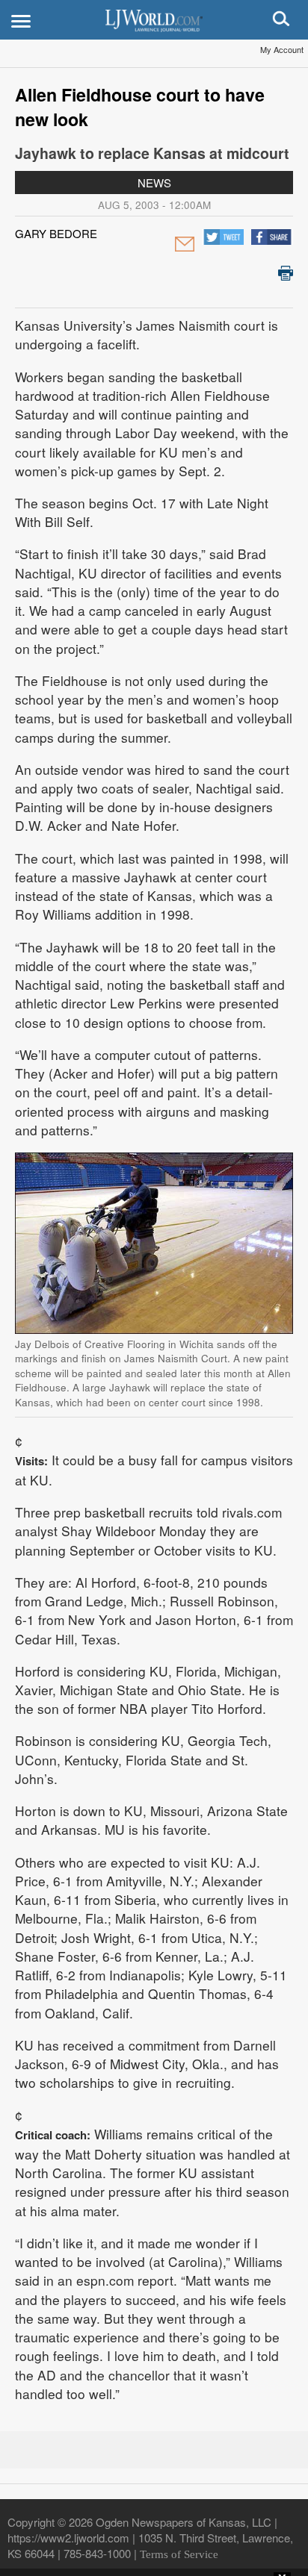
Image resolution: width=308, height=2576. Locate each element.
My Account (282, 49)
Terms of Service (179, 2554)
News (154, 183)
